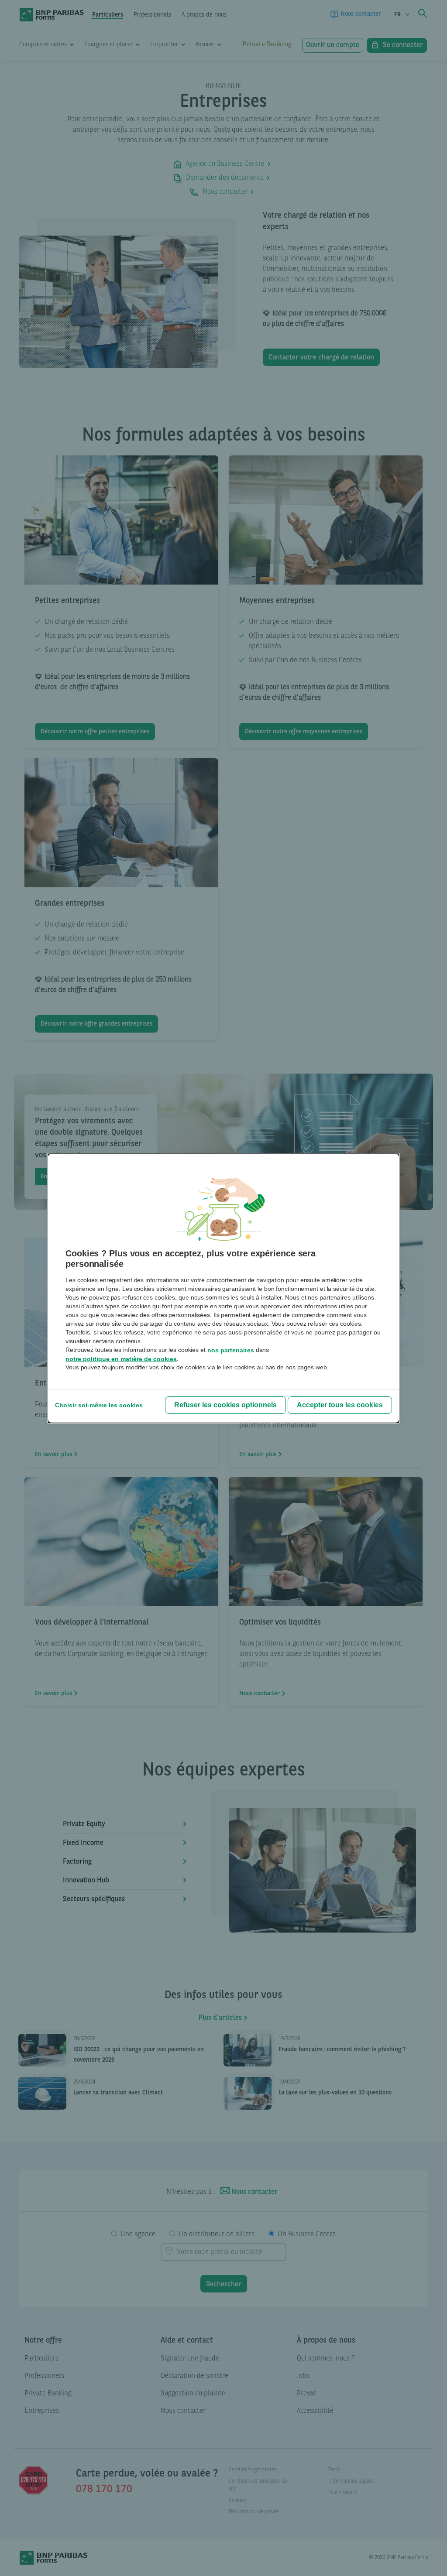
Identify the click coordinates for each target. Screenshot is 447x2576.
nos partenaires (231, 1350)
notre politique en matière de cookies (121, 1359)
